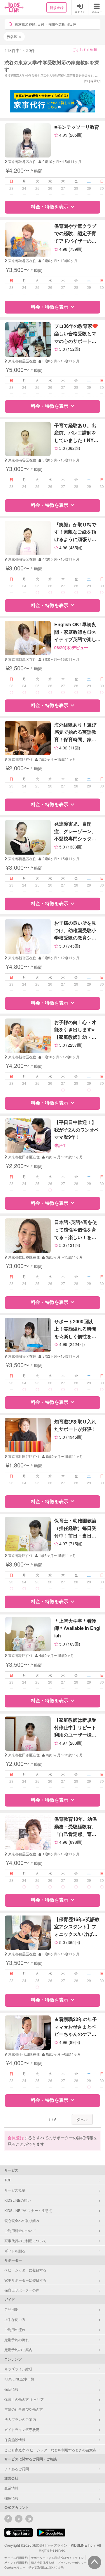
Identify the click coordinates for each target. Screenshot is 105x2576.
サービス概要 (15, 2190)
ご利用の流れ (15, 2329)
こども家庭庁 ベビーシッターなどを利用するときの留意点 (50, 2450)
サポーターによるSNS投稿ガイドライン (57, 2558)
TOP (8, 2180)
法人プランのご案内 (20, 2419)
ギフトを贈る (15, 2251)
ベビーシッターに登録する (25, 2270)
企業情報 (11, 2488)
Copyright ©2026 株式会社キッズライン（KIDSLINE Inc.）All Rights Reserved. (53, 2548)
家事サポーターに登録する (25, 2280)
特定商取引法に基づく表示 (46, 2568)
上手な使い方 (15, 2319)
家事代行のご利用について (25, 2241)
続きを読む (92, 81)
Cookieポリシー (15, 2568)
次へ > (82, 2119)
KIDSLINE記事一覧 (19, 2379)
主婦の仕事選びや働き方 (24, 2409)
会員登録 (16, 2138)
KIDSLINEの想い (18, 2200)
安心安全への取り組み (22, 2220)
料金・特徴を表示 (50, 206)
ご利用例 (11, 2309)
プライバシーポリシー (72, 2563)
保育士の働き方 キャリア (24, 2399)
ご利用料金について (20, 2230)
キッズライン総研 (18, 2369)
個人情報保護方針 (43, 2563)
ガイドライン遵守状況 (22, 2429)
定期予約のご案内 (18, 2349)
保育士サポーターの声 (22, 2290)
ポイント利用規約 (16, 2563)
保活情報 (11, 2389)
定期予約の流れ (17, 2340)
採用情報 (11, 2498)
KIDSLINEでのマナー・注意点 (28, 2210)
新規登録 (57, 7)
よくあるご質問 (17, 2469)
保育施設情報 (15, 2440)
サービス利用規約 (16, 2558)
